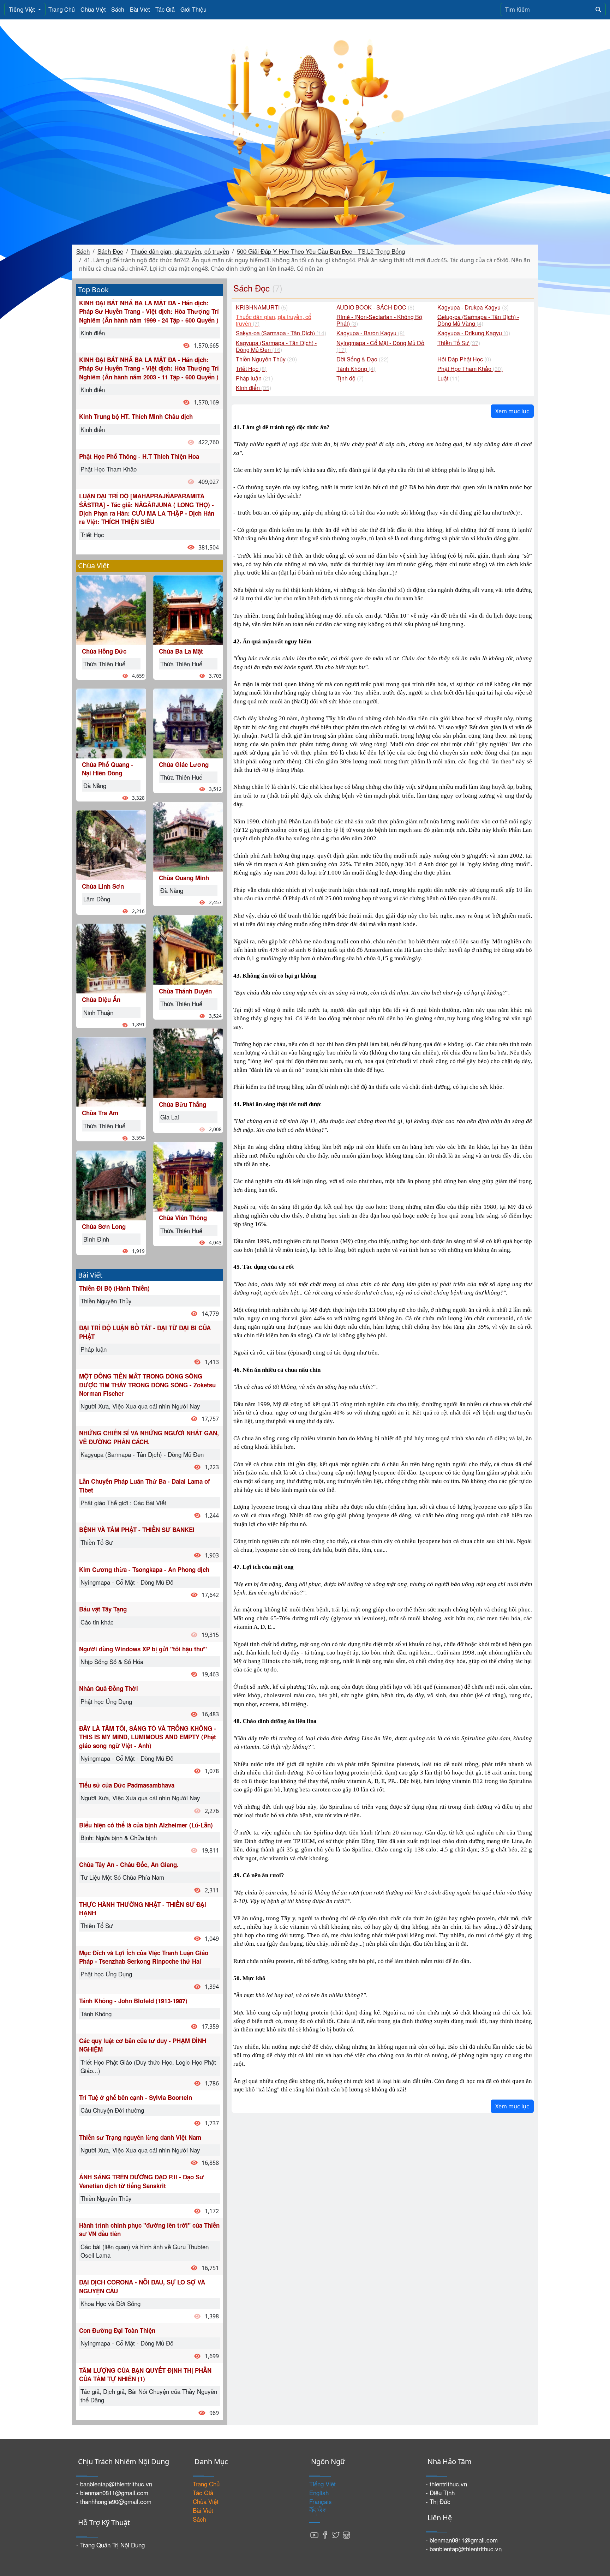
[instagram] (346, 2534)
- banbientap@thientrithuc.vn (114, 2484)
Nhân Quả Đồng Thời (109, 1688)
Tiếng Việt (23, 10)
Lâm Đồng (97, 899)
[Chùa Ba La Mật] (188, 609)
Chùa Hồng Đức (104, 651)
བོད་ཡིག (318, 2510)
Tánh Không (96, 2014)
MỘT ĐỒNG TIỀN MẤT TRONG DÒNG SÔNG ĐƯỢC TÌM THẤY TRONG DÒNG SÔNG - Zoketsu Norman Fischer (147, 1385)
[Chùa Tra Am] (111, 1071)
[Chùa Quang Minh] (188, 836)
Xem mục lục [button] (512, 411)
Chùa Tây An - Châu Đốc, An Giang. (129, 1865)
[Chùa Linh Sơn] (111, 844)
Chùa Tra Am (100, 1113)
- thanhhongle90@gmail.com (114, 2501)
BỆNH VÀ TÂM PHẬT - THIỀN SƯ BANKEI (137, 1530)
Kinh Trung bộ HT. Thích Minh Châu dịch (136, 416)
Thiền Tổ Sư (97, 1542)
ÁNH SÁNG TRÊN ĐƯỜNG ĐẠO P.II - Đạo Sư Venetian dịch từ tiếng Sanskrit (141, 2181)
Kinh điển (93, 333)
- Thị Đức (438, 2501)
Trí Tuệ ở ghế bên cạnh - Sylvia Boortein (136, 2097)
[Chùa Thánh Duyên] (188, 949)
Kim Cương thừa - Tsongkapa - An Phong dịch (144, 1569)
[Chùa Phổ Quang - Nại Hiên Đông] (111, 722)
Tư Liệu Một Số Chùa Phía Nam (122, 1877)
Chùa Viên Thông (183, 1218)
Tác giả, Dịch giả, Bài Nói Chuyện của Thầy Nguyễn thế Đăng (149, 2395)
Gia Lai (170, 1117)
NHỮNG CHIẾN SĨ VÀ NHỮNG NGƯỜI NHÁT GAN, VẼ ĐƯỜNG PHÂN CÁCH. (149, 1437)
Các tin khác (97, 1622)
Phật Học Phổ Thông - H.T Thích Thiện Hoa (139, 456)
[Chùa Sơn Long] (111, 1184)
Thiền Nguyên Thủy (106, 1301)
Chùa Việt (93, 9)
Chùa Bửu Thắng (183, 1104)
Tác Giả (165, 9)
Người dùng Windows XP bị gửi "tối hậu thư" (143, 1649)
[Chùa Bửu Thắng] (188, 1062)
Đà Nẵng (95, 785)
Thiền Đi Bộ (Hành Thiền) (114, 1288)
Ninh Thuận (98, 1012)
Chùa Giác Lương (184, 764)
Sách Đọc (110, 251)
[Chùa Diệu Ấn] (111, 958)
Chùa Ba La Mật (181, 651)
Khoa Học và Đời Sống (110, 2303)
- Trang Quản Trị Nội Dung (110, 2545)
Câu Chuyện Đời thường (112, 2110)
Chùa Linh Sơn (103, 886)
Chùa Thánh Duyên (185, 991)
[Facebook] (325, 2534)
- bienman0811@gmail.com (112, 2493)
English (319, 2493)
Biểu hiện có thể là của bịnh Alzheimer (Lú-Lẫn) (146, 1825)
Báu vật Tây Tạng (103, 1609)
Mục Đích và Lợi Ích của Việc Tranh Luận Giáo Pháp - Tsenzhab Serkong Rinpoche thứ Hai (144, 1957)
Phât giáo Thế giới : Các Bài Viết (123, 1503)
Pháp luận (94, 1349)
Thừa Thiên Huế (104, 664)
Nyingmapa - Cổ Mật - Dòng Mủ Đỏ (127, 1582)
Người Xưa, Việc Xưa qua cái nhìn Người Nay (140, 1406)
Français (321, 2501)
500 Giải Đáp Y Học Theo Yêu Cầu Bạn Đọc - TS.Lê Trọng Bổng (321, 251)
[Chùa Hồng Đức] (111, 609)
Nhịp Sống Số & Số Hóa (112, 1661)
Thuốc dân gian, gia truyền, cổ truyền (180, 251)
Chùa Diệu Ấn (101, 999)
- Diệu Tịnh (440, 2493)
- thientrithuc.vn (446, 2484)
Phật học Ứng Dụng (106, 1701)
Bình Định (96, 1239)
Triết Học (92, 535)
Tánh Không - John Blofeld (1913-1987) (133, 2001)
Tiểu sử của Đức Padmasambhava (127, 1785)
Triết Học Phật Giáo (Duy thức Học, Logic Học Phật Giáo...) (148, 2066)
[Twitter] (336, 2534)
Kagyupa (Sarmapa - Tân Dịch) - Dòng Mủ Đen (142, 1454)
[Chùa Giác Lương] (188, 722)
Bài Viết (140, 9)
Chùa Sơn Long (104, 1226)
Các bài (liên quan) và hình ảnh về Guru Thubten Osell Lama (145, 2251)
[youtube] (315, 2534)
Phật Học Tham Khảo (109, 469)
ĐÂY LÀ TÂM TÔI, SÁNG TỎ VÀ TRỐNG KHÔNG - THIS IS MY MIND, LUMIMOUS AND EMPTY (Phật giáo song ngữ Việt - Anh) (148, 1737)
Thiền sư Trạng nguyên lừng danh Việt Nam (140, 2137)
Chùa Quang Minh (184, 878)
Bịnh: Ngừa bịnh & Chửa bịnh (119, 1838)
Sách (118, 9)
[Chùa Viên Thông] (188, 1176)
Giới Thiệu (193, 9)
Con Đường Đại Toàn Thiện (117, 2330)
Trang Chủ (62, 9)
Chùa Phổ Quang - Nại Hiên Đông (107, 769)
